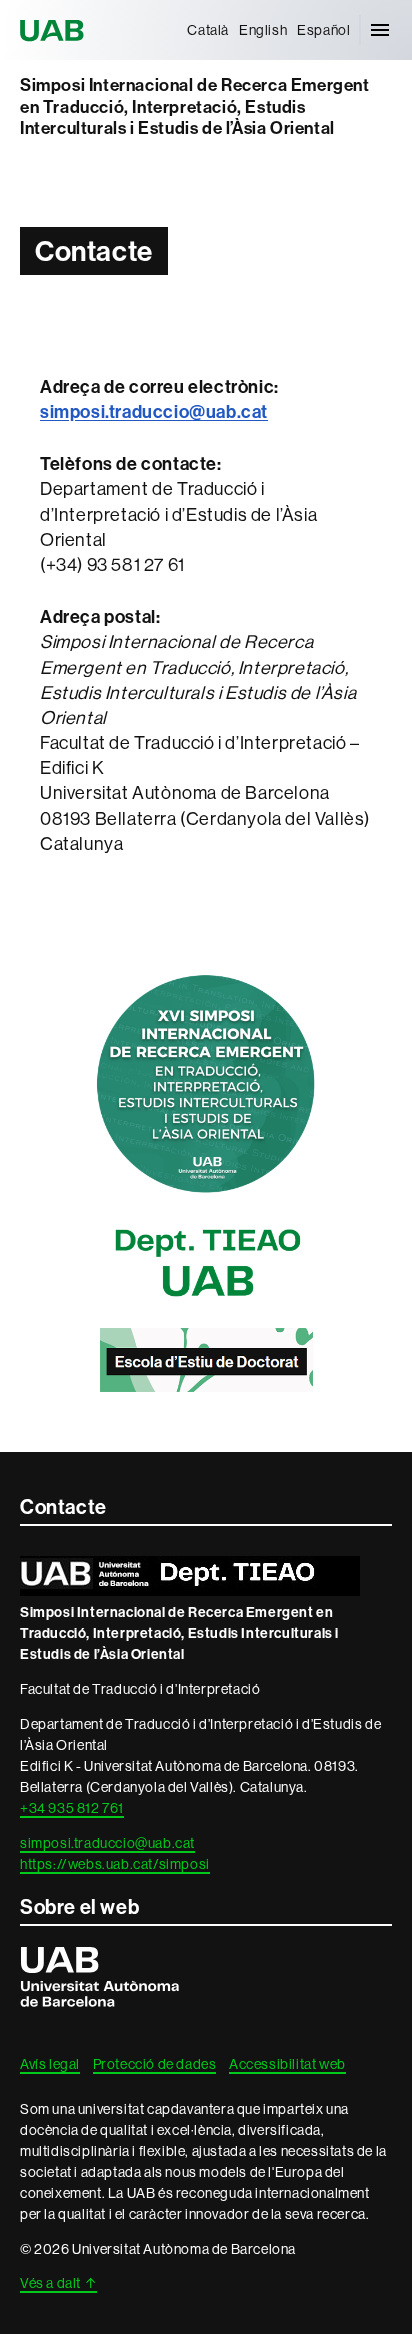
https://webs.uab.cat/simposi (115, 1864)
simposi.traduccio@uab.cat (107, 1843)
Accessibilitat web (287, 2064)
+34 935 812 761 (72, 1808)
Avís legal (50, 2064)
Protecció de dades (155, 2064)
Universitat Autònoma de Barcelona (55, 30)
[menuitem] (208, 30)
